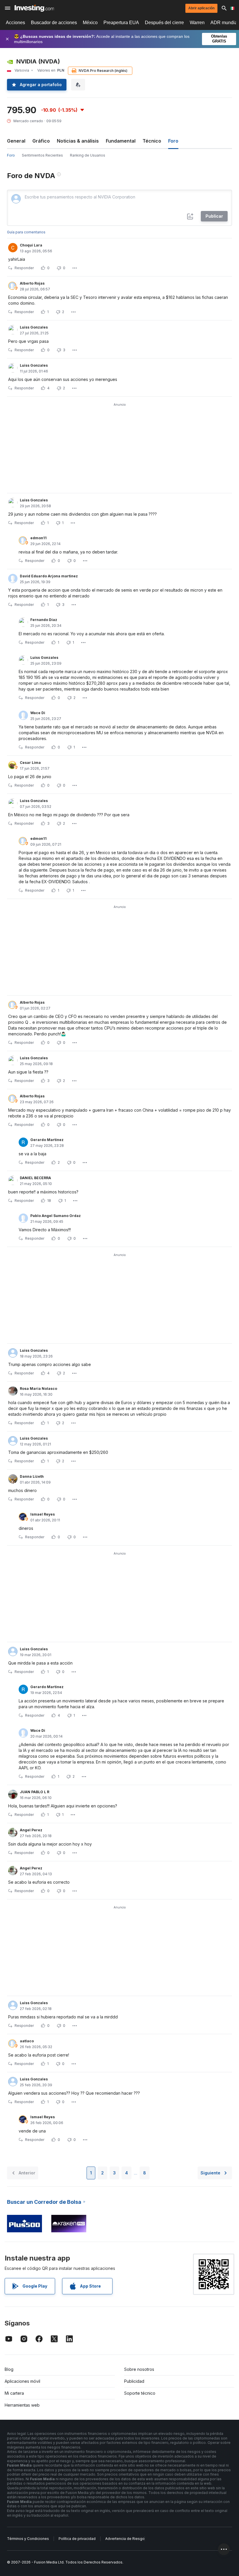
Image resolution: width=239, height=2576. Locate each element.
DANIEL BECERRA (35, 1178)
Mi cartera (14, 2393)
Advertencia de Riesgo (125, 2539)
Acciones (15, 23)
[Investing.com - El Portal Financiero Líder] (34, 8)
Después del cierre (164, 23)
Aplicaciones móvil (22, 2381)
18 (49, 1201)
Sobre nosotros (139, 2369)
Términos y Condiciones (28, 2539)
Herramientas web (22, 2405)
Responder (24, 268)
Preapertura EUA (121, 23)
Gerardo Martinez (47, 1140)
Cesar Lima (30, 763)
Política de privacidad (77, 2539)
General (16, 141)
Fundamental (121, 141)
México (90, 23)
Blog (9, 2369)
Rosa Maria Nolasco (38, 1389)
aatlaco (27, 2041)
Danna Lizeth (32, 1476)
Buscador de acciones (54, 23)
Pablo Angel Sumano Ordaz (56, 1216)
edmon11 (38, 538)
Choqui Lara (31, 245)
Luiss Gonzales (34, 327)
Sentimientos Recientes (42, 155)
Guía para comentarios (26, 232)
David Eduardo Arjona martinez (49, 576)
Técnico (152, 141)
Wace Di (38, 713)
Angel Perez (31, 1830)
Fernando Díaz (44, 620)
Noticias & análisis (78, 141)
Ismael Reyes (43, 1514)
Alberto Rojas (32, 283)
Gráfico (41, 141)
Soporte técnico (140, 2393)
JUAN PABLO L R (35, 1792)
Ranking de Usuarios (88, 155)
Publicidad (134, 2381)
